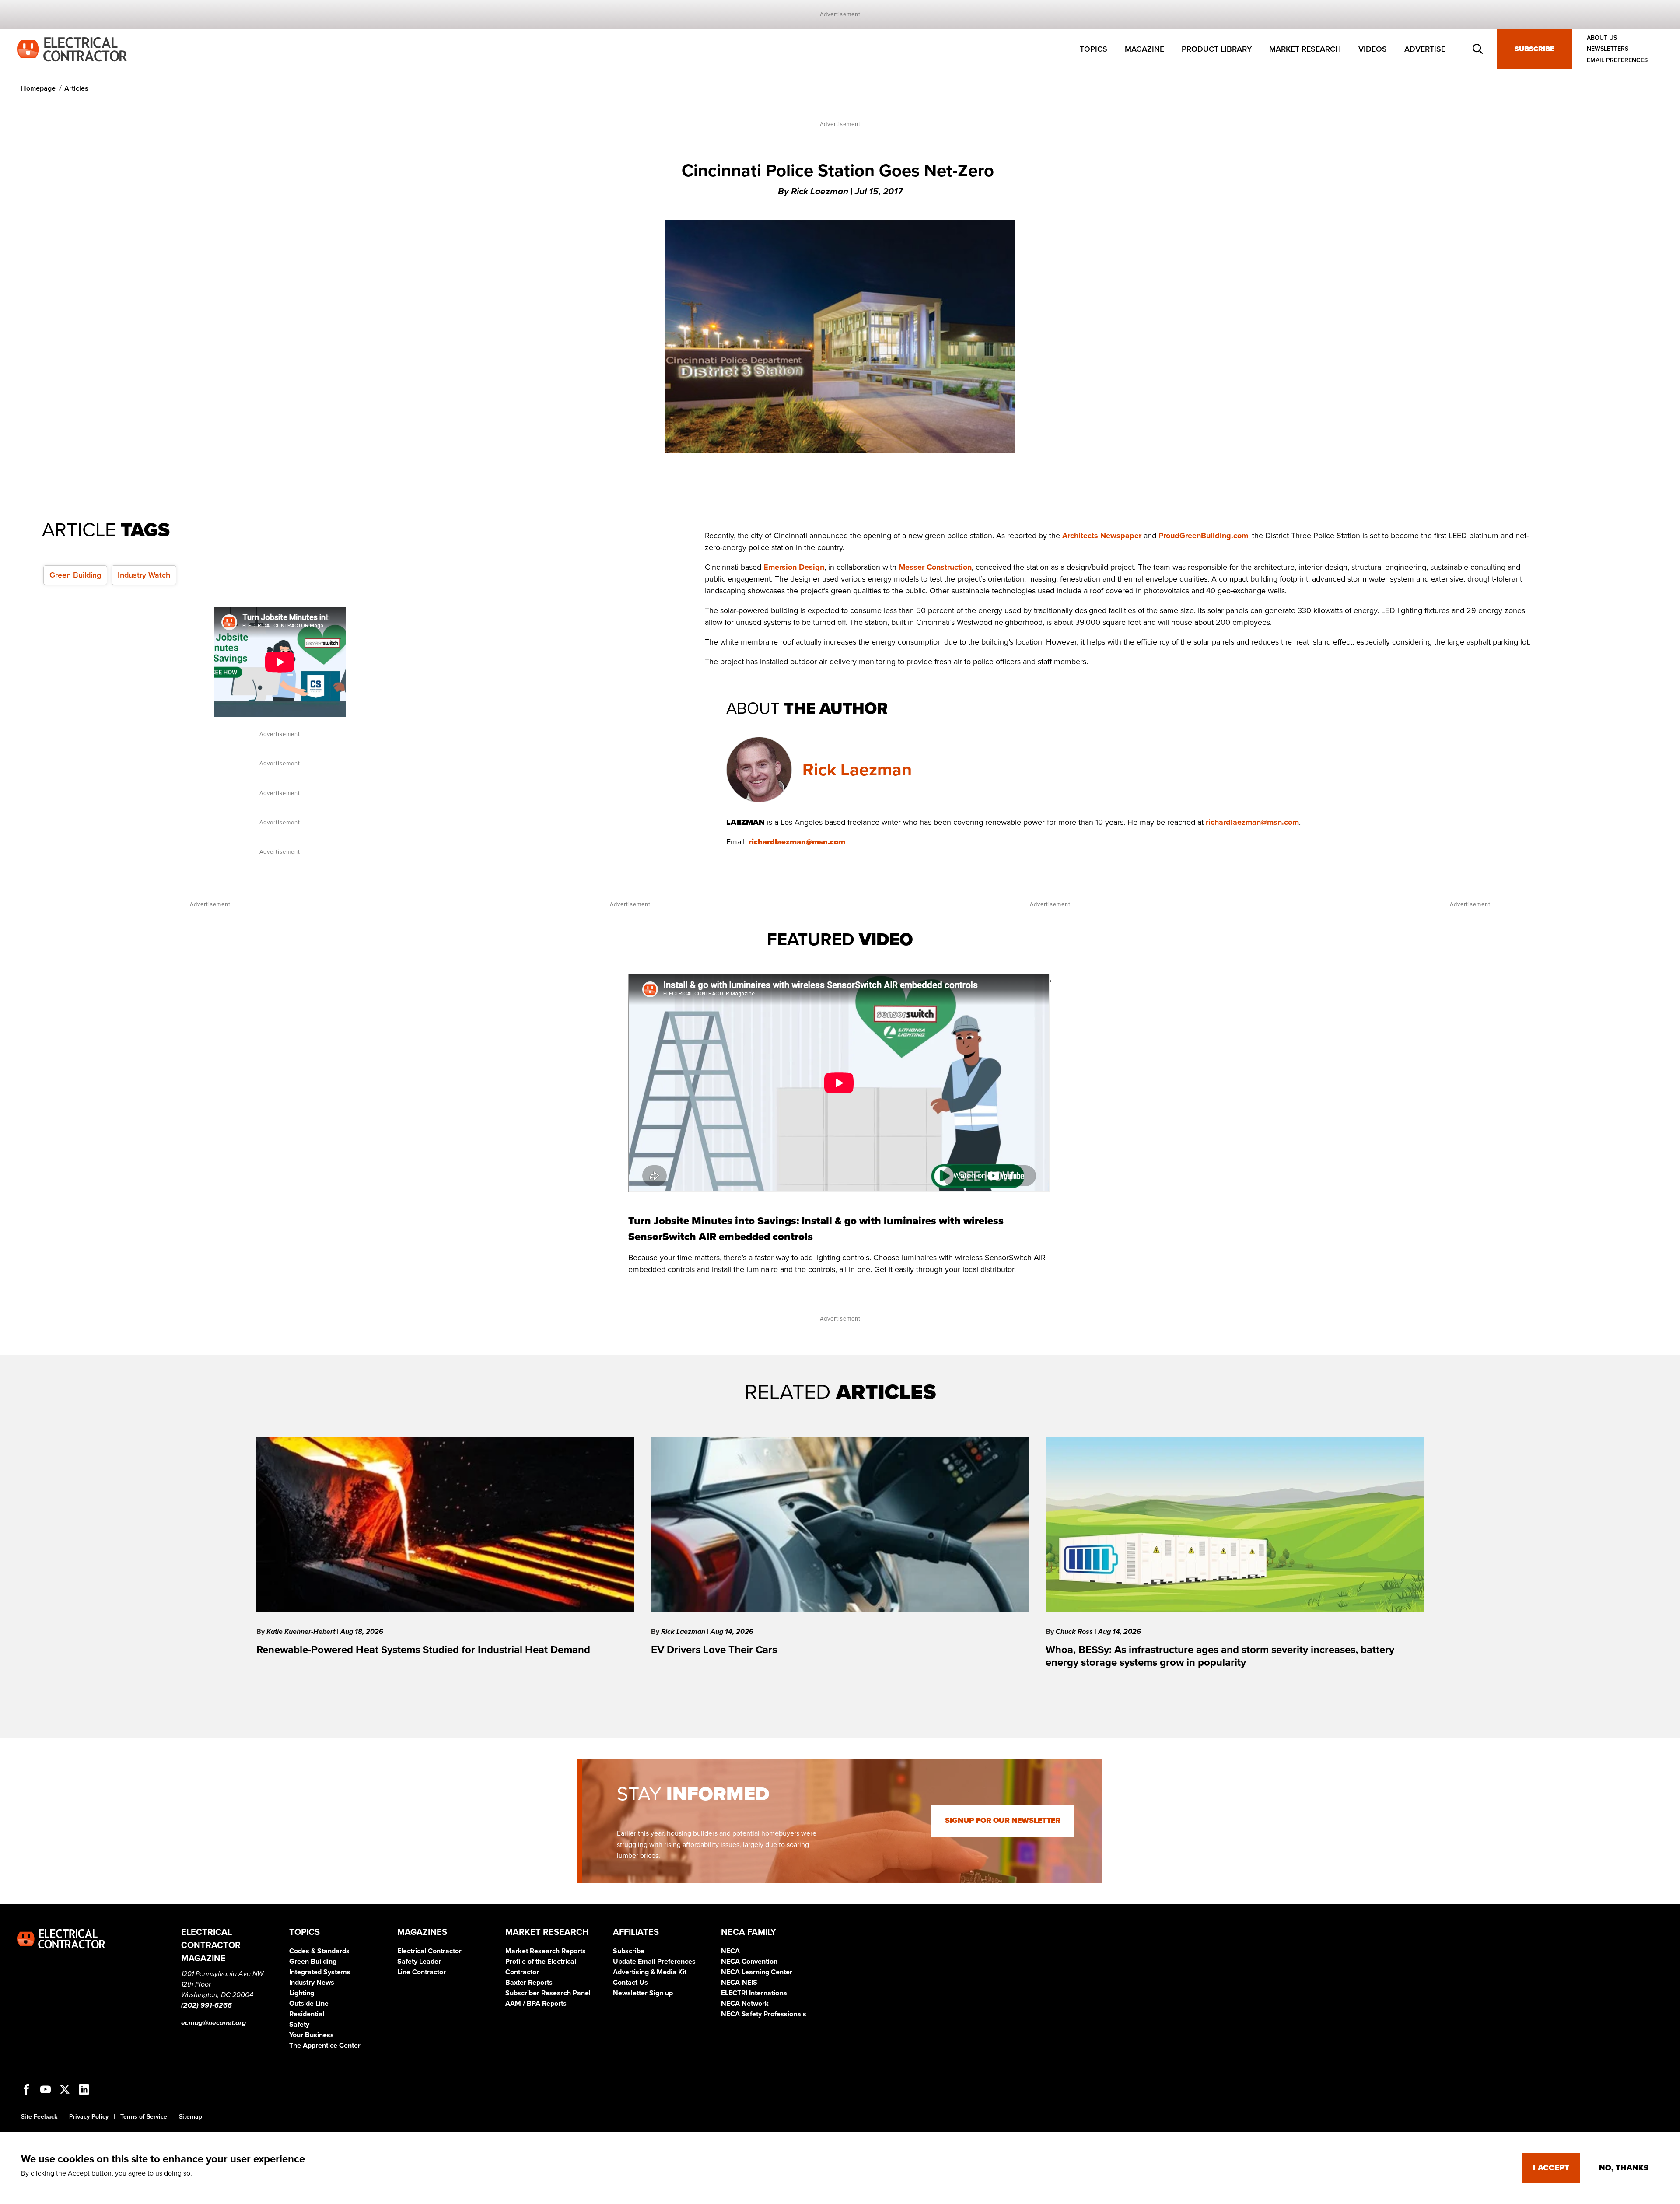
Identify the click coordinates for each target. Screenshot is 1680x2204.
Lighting (302, 1993)
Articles (76, 88)
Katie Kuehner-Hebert (302, 1632)
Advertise (1425, 49)
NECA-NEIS (739, 1983)
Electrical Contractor (429, 1951)
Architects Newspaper (1102, 536)
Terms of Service (144, 2117)
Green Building (75, 575)
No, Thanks (1624, 2168)
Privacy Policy (89, 2117)
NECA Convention (749, 1962)
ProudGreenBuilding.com (1203, 536)
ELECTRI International (755, 1993)
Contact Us (630, 1983)
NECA (730, 1951)
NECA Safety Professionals (764, 2014)
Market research (1305, 49)
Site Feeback (39, 2117)
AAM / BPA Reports (536, 2004)
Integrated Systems (320, 1972)
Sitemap (191, 2117)
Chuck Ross (1075, 1632)
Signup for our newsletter (1003, 1820)
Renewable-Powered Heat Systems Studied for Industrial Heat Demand (423, 1650)
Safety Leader (419, 1962)
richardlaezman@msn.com (1252, 822)
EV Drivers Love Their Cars (714, 1650)
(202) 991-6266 (206, 2005)
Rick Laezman (857, 770)
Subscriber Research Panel (548, 1993)
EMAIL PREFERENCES (1617, 60)
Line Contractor (422, 1972)
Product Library (1217, 49)
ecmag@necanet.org (213, 2023)
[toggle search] (1478, 49)
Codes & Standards (319, 1951)
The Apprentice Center (325, 2046)
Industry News (312, 1983)
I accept (1551, 2168)
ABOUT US (1602, 38)
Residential (307, 2014)
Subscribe (1535, 49)
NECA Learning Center (757, 1972)
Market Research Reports (546, 1951)
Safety (299, 2025)
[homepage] (72, 49)
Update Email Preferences (654, 1962)
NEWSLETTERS (1608, 49)
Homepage (38, 88)
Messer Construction (935, 567)
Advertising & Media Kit (650, 1972)
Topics (1094, 49)
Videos (1373, 49)
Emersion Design (794, 567)
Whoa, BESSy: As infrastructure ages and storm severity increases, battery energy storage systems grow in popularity (1220, 1656)
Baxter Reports (529, 1983)
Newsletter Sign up (643, 1993)
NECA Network (745, 2004)
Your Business (311, 2035)
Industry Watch (144, 575)
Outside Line (309, 2004)
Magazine (1144, 49)
